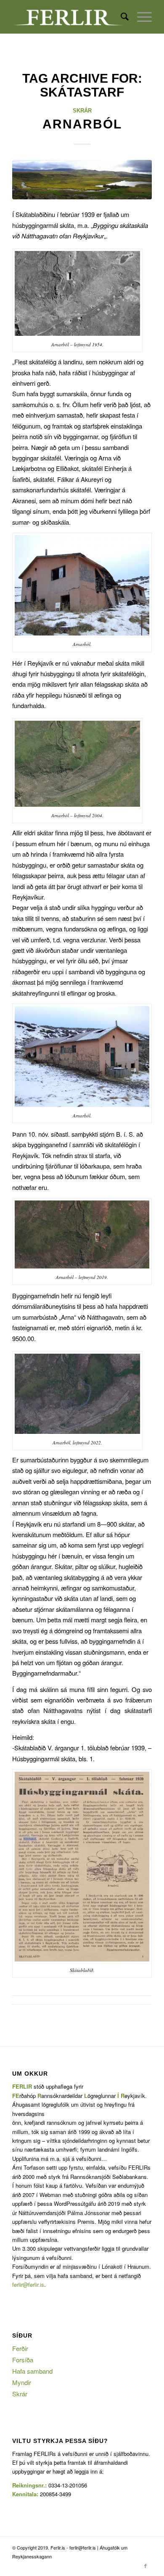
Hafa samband (32, 2371)
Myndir (22, 2382)
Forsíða (23, 2360)
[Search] (120, 17)
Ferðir (20, 2348)
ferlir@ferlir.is (28, 2284)
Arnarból (82, 124)
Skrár (82, 111)
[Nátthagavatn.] (82, 180)
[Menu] (140, 17)
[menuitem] (120, 17)
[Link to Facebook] (145, 2566)
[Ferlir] (68, 17)
